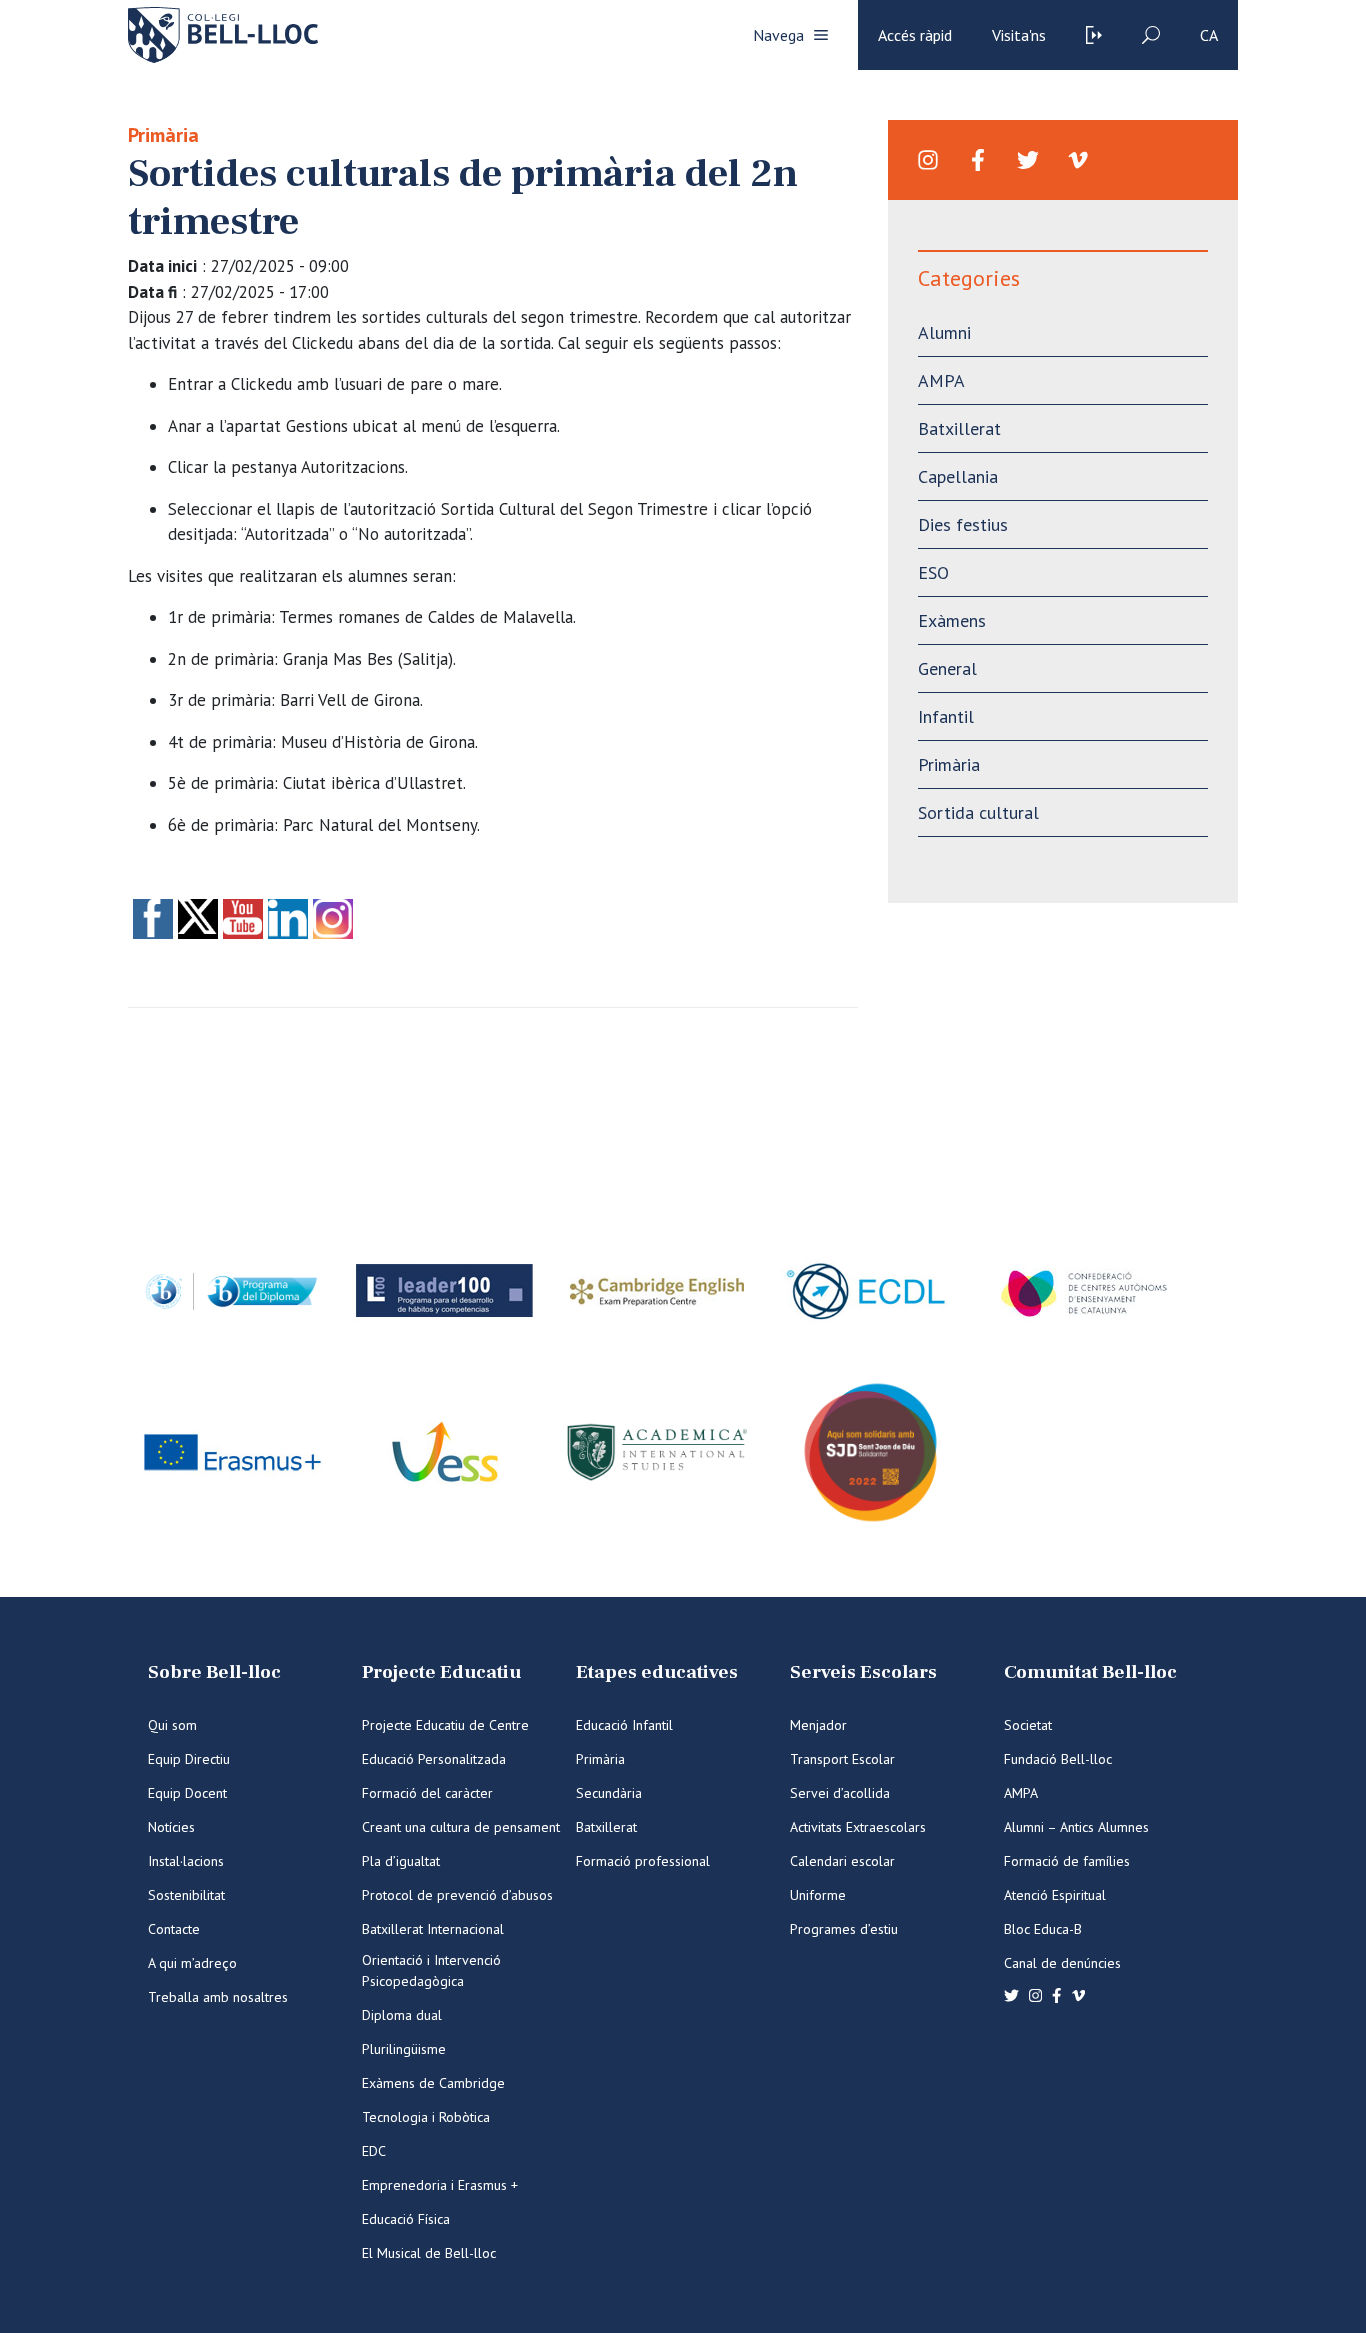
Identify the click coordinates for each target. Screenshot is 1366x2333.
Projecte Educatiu (441, 1672)
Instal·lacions (186, 1861)
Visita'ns (1019, 35)
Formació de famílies (1067, 1861)
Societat (1028, 1725)
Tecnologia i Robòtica (426, 2117)
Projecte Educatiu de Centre (445, 1725)
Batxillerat (959, 428)
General (947, 668)
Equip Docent (187, 1793)
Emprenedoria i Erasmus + (440, 2185)
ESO (933, 572)
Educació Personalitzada (434, 1759)
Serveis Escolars (863, 1672)
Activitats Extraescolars (858, 1827)
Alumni (944, 332)
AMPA (941, 380)
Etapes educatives (657, 1672)
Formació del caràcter (427, 1793)
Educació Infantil (624, 1725)
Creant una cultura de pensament (461, 1827)
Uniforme (818, 1895)
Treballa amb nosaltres (218, 1997)
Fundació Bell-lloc (1058, 1759)
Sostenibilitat (186, 1895)
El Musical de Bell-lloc (429, 2253)
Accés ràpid (915, 35)
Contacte (174, 1929)
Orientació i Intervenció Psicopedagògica (431, 1970)
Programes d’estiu (844, 1929)
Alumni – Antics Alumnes (1076, 1827)
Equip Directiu (189, 1759)
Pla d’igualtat (401, 1861)
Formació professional (643, 1861)
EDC (374, 2151)
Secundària (609, 1793)
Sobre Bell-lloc (214, 1672)
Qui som (172, 1725)
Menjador (818, 1725)
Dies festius (963, 524)
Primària (163, 135)
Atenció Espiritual (1055, 1895)
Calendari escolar (842, 1861)
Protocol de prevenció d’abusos (457, 1895)
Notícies (171, 1827)
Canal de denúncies (1062, 1963)
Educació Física (406, 2219)
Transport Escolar (842, 1759)
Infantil (946, 716)
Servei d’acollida (840, 1793)
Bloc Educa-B (1043, 1929)
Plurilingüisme (404, 2049)
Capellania (958, 476)
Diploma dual (402, 2015)
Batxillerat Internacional (433, 1929)
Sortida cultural (978, 812)
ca (1209, 35)
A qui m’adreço (192, 1963)
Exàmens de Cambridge (433, 2083)
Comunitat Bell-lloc (1090, 1672)
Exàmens (952, 620)
